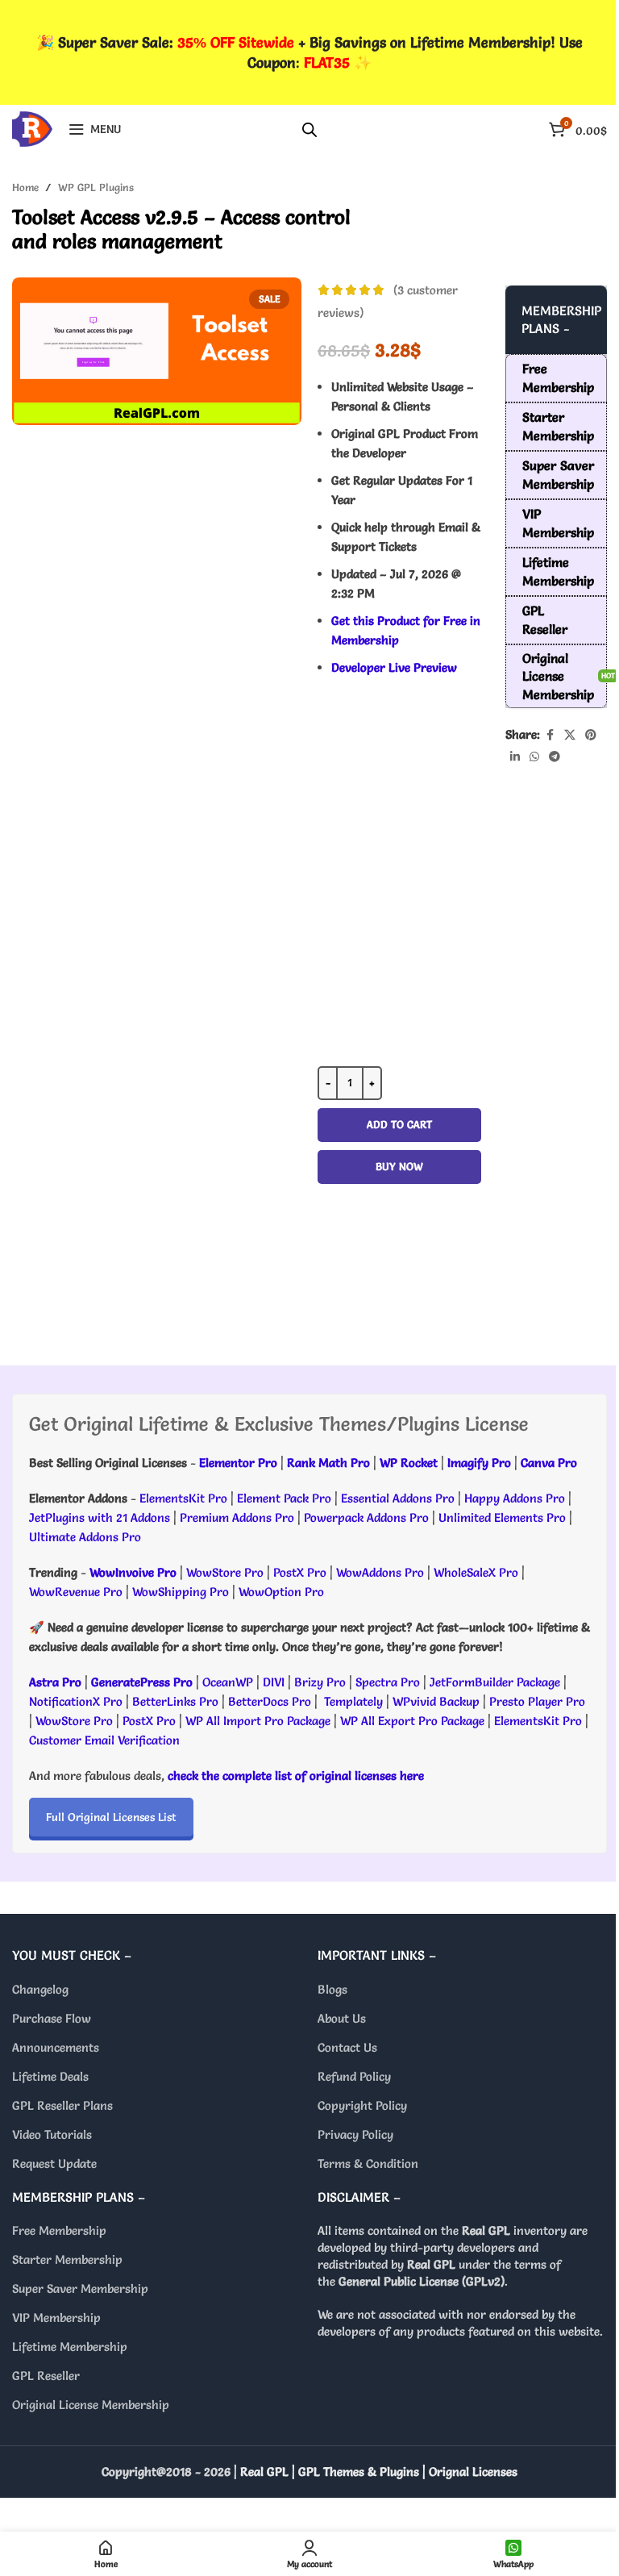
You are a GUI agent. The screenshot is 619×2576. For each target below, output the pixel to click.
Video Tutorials (52, 2134)
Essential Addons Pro (398, 1498)
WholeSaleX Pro (476, 1572)
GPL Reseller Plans (62, 2105)
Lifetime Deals (50, 2076)
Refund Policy (354, 2076)
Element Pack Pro (284, 1498)
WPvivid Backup (438, 1701)
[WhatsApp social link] (534, 757)
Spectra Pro (388, 1682)
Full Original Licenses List (111, 1817)
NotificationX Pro (76, 1701)
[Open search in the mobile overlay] (309, 129)
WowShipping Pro (181, 1592)
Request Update (54, 2163)
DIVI (275, 1682)
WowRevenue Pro (76, 1592)
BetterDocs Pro (270, 1701)
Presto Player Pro (537, 1701)
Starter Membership (67, 2259)
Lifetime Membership (70, 2347)
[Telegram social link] (555, 757)
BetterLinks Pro (175, 1701)
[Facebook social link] (550, 735)
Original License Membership (91, 2405)
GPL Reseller (46, 2376)
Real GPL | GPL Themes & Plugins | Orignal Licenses (379, 2472)
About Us (342, 2018)
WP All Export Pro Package (412, 1721)
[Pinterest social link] (591, 735)
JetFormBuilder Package (495, 1682)
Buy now (399, 1166)
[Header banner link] (309, 52)
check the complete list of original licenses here (296, 1776)
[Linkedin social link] (515, 757)
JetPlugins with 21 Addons (100, 1517)
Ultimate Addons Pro (85, 1537)
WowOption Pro (281, 1592)
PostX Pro (300, 1572)
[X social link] (570, 735)
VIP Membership (56, 2318)
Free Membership (59, 2230)
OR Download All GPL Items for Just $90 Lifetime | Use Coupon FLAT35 (399, 1281)
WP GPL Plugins (96, 187)
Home (25, 187)
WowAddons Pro (380, 1572)
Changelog (40, 1989)
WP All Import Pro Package (258, 1721)
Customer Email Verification (104, 1740)
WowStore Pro (225, 1572)
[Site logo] (32, 125)
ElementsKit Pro (183, 1498)
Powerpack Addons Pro (366, 1517)
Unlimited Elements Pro (502, 1517)
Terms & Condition (368, 2163)
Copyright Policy (362, 2105)
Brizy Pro (320, 1682)
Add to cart (399, 1124)
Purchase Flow (52, 2018)
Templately (353, 1701)
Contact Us (347, 2047)
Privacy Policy (355, 2134)
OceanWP (229, 1682)
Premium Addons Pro (237, 1517)
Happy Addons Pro (515, 1498)
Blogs (332, 1989)
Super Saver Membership (80, 2288)
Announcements (56, 2047)
